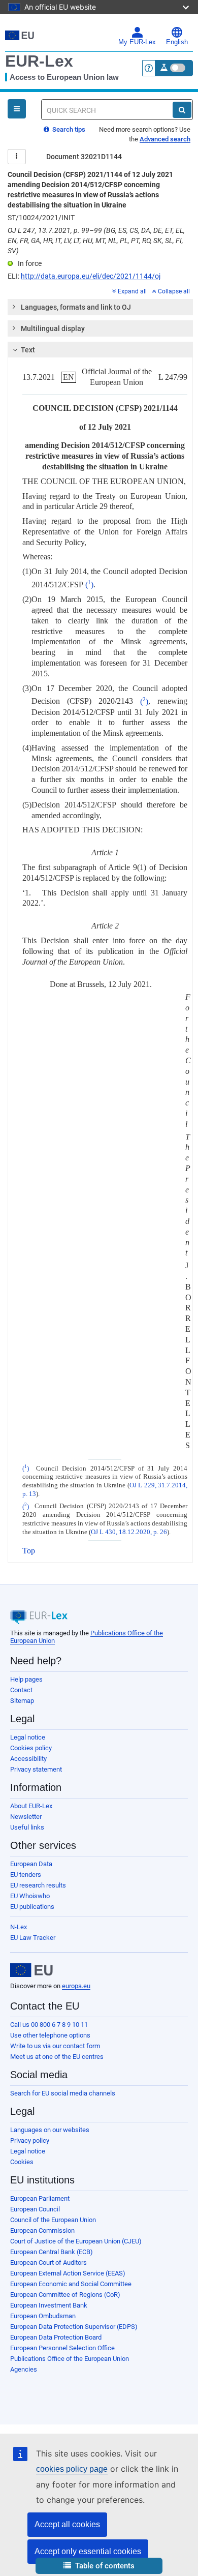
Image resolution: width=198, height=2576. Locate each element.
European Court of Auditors (48, 2263)
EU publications (32, 1907)
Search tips (68, 129)
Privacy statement (36, 1769)
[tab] (100, 307)
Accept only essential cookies (88, 2551)
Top (29, 1551)
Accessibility (28, 1759)
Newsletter (26, 1817)
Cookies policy (31, 1748)
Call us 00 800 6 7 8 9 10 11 (49, 2025)
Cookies (22, 2162)
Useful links (27, 1827)
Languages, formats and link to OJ (76, 307)
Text (28, 350)
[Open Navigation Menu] (17, 109)
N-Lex (19, 1927)
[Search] (182, 110)
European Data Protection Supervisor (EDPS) (74, 2327)
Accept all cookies (67, 2524)
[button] (99, 2566)
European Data (31, 1864)
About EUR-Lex (31, 1806)
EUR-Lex (39, 61)
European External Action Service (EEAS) (68, 2273)
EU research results (38, 1885)
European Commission (42, 2230)
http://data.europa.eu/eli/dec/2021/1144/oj (91, 276)
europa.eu (76, 1986)
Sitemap (22, 1701)
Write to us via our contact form (55, 2046)
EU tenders (26, 1875)
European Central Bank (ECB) (52, 2252)
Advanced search (165, 139)
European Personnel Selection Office (62, 2348)
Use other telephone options (50, 2035)
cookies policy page (72, 2469)
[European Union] (31, 1970)
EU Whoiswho (30, 1896)
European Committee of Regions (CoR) (65, 2295)
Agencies (24, 2369)
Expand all (132, 291)
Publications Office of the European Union (70, 2359)
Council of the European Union (53, 2220)
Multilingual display (53, 328)
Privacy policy (30, 2140)
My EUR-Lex (137, 42)
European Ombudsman (43, 2316)
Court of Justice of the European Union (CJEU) (76, 2241)
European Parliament (40, 2198)
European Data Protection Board (56, 2337)
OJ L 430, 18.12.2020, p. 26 (129, 1532)
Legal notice (28, 1737)
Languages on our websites (50, 2130)
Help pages (26, 1679)
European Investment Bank (49, 2305)
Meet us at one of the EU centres (57, 2057)
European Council (35, 2209)
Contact (21, 1690)
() (89, 585)
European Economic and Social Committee (71, 2284)
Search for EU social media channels (63, 2093)
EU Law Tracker (33, 1938)
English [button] (177, 42)
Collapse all (174, 291)
